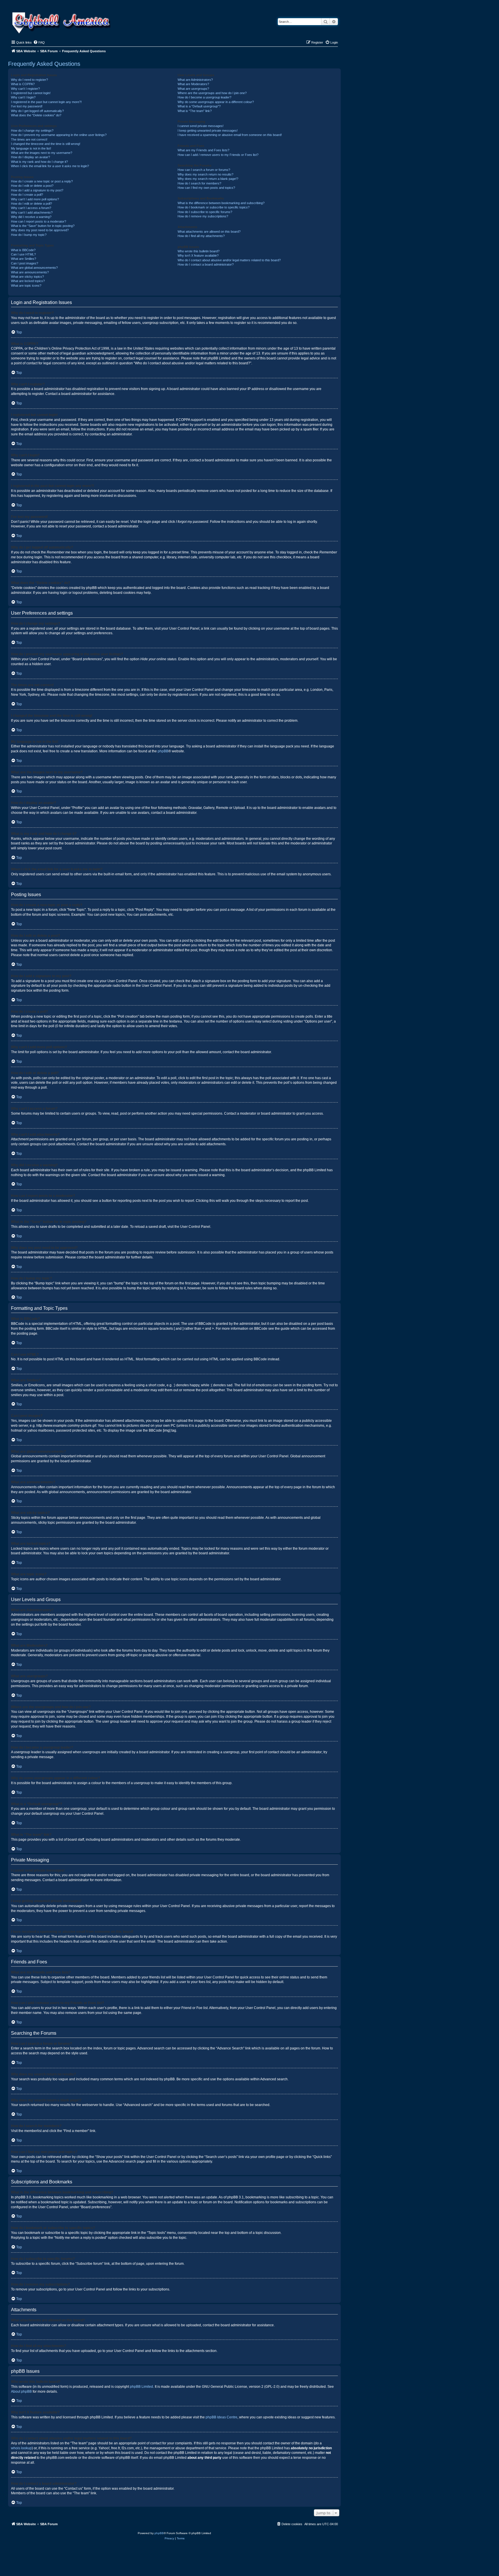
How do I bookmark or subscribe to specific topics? (214, 207)
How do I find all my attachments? (201, 236)
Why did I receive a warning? (31, 217)
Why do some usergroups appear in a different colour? (216, 102)
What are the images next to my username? (42, 153)
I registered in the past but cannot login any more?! (46, 102)
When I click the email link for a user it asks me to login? (50, 166)
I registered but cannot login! (31, 93)
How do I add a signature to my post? (37, 190)
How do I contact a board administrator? (206, 264)
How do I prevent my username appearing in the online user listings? (59, 135)
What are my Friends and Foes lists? (203, 150)
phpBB (163, 751)
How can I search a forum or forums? (204, 170)
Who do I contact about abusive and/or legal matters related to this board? (229, 260)
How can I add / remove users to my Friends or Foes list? (218, 155)
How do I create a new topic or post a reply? (42, 181)
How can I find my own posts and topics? (206, 188)
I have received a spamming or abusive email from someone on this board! (230, 135)
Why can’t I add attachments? (32, 212)
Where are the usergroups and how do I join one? (212, 93)
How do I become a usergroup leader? (204, 97)
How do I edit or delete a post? (32, 186)
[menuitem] (39, 42)
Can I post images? (25, 263)
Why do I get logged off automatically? (37, 111)
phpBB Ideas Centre (221, 2417)
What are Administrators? (195, 80)
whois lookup (21, 2448)
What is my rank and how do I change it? (39, 162)
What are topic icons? (26, 286)
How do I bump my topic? (29, 235)
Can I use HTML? (23, 254)
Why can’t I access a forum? (31, 208)
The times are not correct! (29, 139)
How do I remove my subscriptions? (203, 216)
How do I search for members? (199, 183)
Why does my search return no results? (205, 174)
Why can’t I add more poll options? (35, 199)
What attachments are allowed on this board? (209, 232)
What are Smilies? (24, 259)
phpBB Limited (141, 2387)
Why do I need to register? (29, 80)
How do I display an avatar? (30, 157)
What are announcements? (30, 272)
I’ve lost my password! (27, 106)
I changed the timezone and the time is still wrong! (46, 144)
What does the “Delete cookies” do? (36, 115)
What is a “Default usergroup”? (199, 106)
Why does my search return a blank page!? (208, 179)
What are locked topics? (28, 281)
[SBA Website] (62, 22)
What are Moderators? (193, 84)
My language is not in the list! (31, 148)
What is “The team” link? (195, 111)
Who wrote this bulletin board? (199, 251)
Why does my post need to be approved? (40, 230)
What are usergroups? (193, 89)
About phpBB (21, 2392)
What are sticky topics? (27, 277)
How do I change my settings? (32, 130)
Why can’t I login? (23, 97)
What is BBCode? (23, 250)
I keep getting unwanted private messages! (208, 130)
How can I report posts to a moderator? (39, 221)
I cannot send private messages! (201, 126)
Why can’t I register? (25, 89)
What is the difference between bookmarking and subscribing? (221, 203)
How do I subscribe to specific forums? (205, 212)
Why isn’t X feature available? (198, 255)
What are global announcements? (34, 268)
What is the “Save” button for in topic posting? (43, 226)
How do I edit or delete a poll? (31, 204)
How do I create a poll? (27, 195)
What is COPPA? (23, 84)
